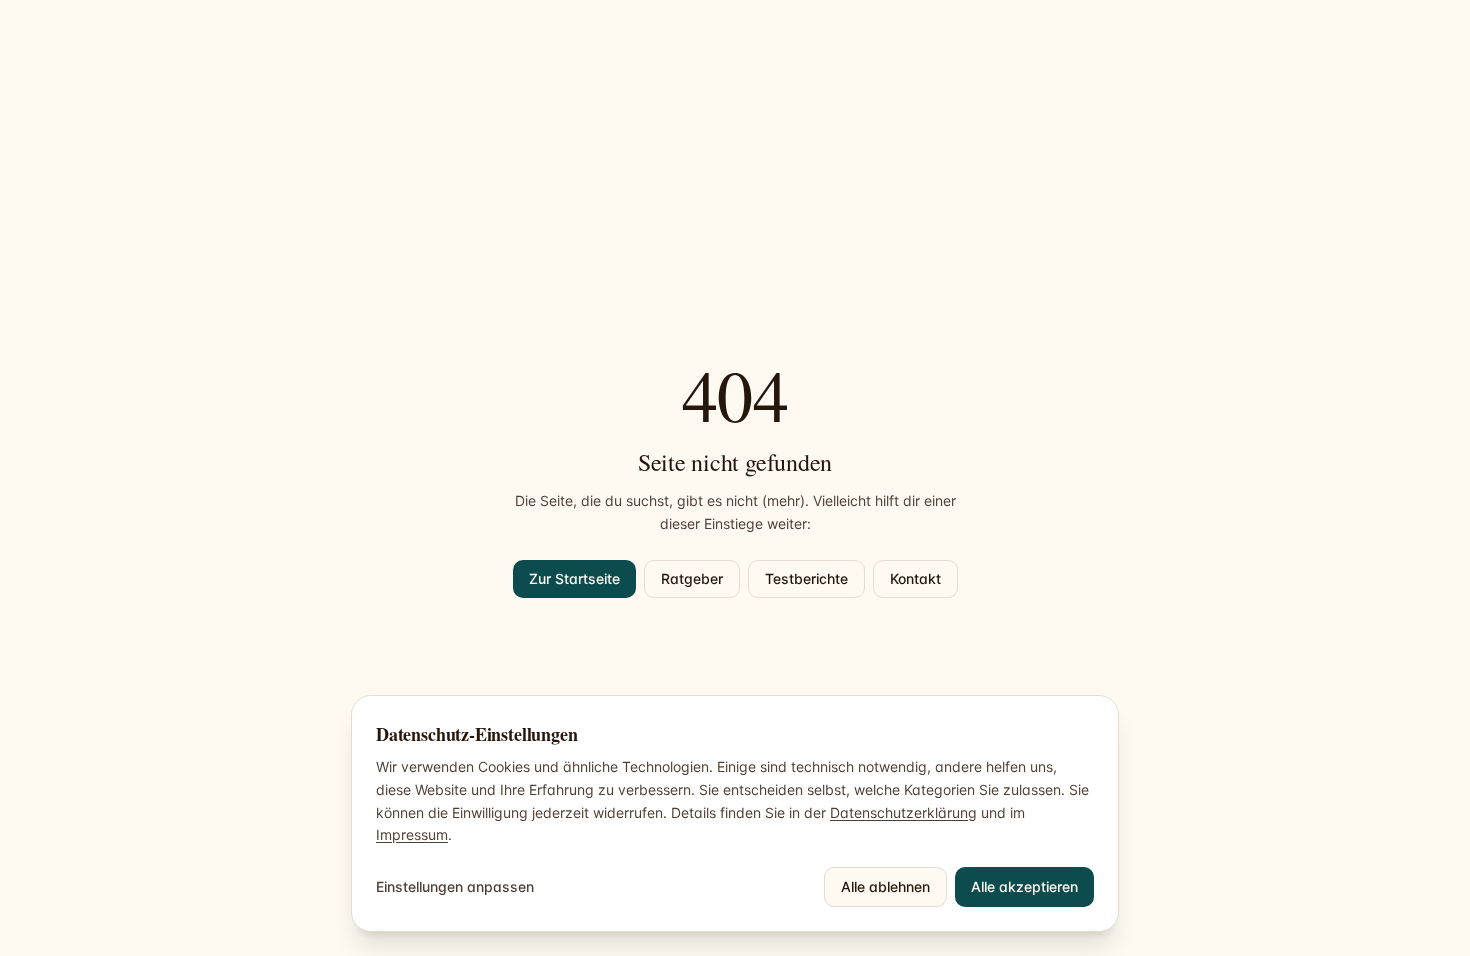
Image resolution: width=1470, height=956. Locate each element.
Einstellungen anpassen (455, 886)
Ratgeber (692, 578)
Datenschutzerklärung (903, 812)
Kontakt (915, 578)
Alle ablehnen (885, 886)
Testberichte (806, 578)
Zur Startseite (574, 578)
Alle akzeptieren (1024, 886)
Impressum (412, 834)
